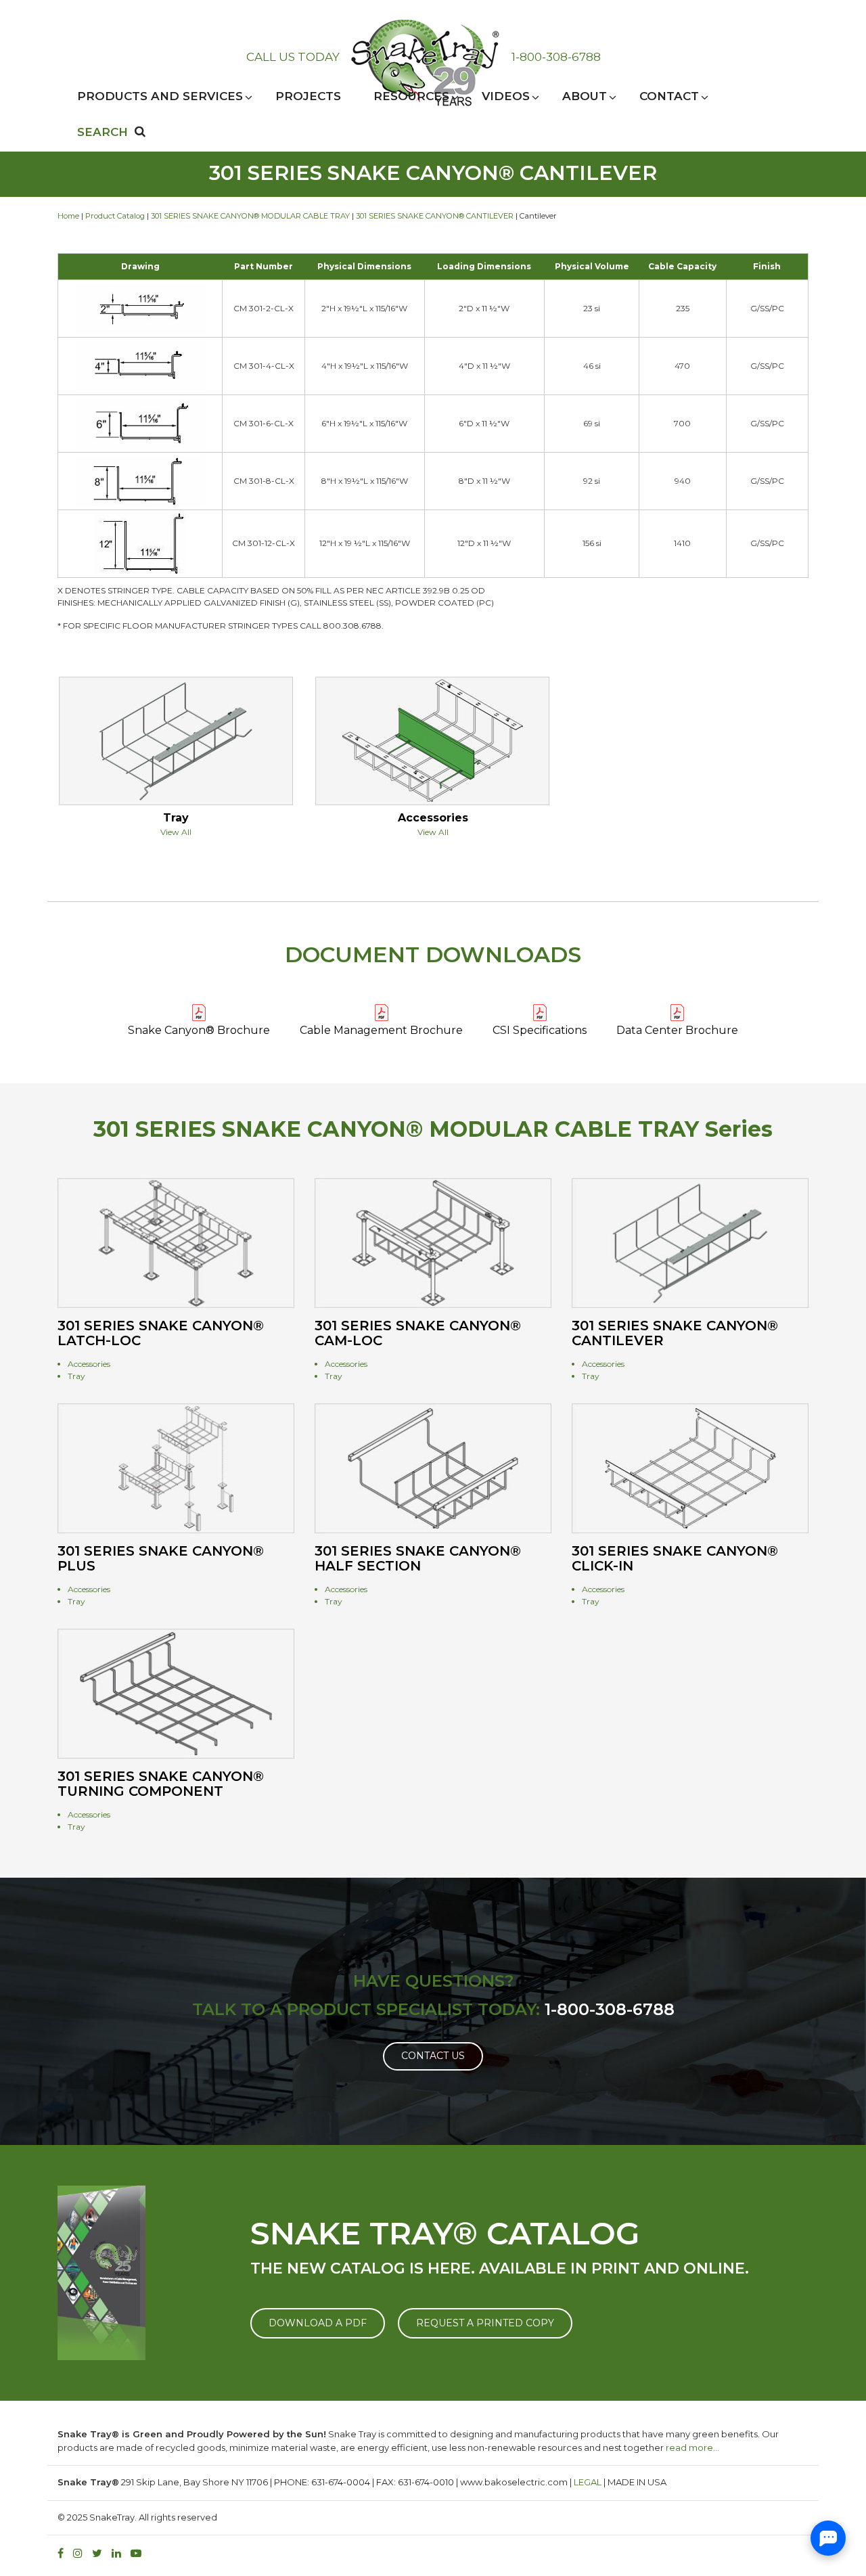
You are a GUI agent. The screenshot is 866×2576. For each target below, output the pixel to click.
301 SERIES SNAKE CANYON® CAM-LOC (418, 1333)
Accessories (433, 818)
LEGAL (588, 2482)
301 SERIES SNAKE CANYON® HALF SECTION (418, 1558)
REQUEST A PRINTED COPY (485, 2323)
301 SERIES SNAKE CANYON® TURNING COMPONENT (161, 1784)
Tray (176, 818)
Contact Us (433, 2056)
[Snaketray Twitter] (100, 2553)
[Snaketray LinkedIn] (120, 2553)
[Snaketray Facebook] (64, 2553)
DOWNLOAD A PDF (318, 2323)
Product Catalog (115, 216)
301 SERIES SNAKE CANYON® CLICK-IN (675, 1558)
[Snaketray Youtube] (139, 2553)
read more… (692, 2447)
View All (176, 832)
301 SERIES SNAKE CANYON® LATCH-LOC (161, 1333)
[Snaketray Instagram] (81, 2553)
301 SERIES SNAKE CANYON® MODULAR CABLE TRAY (250, 216)
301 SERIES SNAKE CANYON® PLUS (161, 1558)
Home (68, 216)
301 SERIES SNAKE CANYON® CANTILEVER (435, 216)
